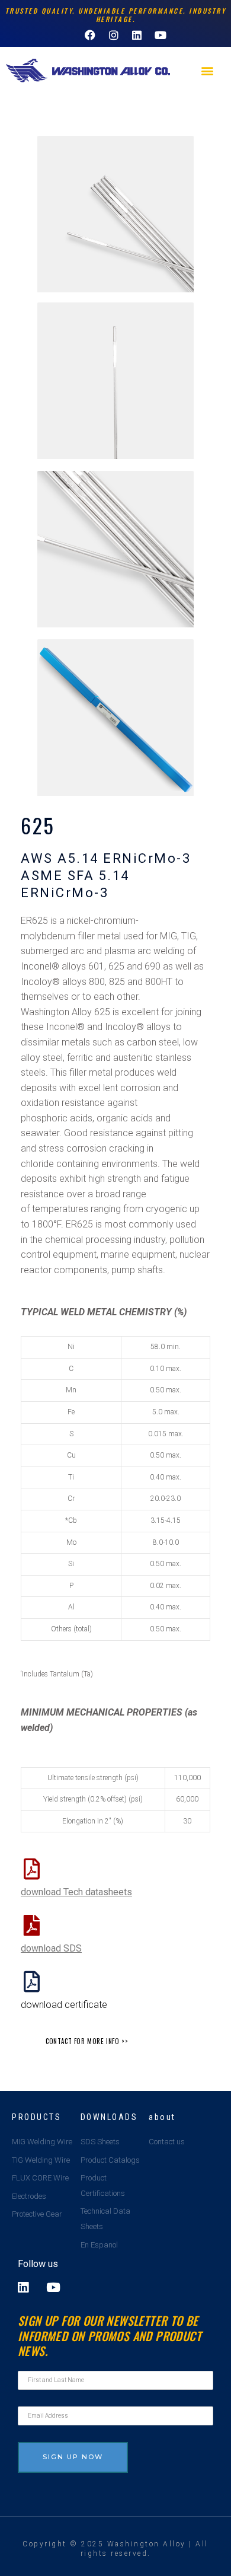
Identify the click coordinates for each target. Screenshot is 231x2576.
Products (36, 2117)
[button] (208, 71)
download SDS (51, 1948)
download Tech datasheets (76, 1892)
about (162, 2117)
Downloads (109, 2117)
